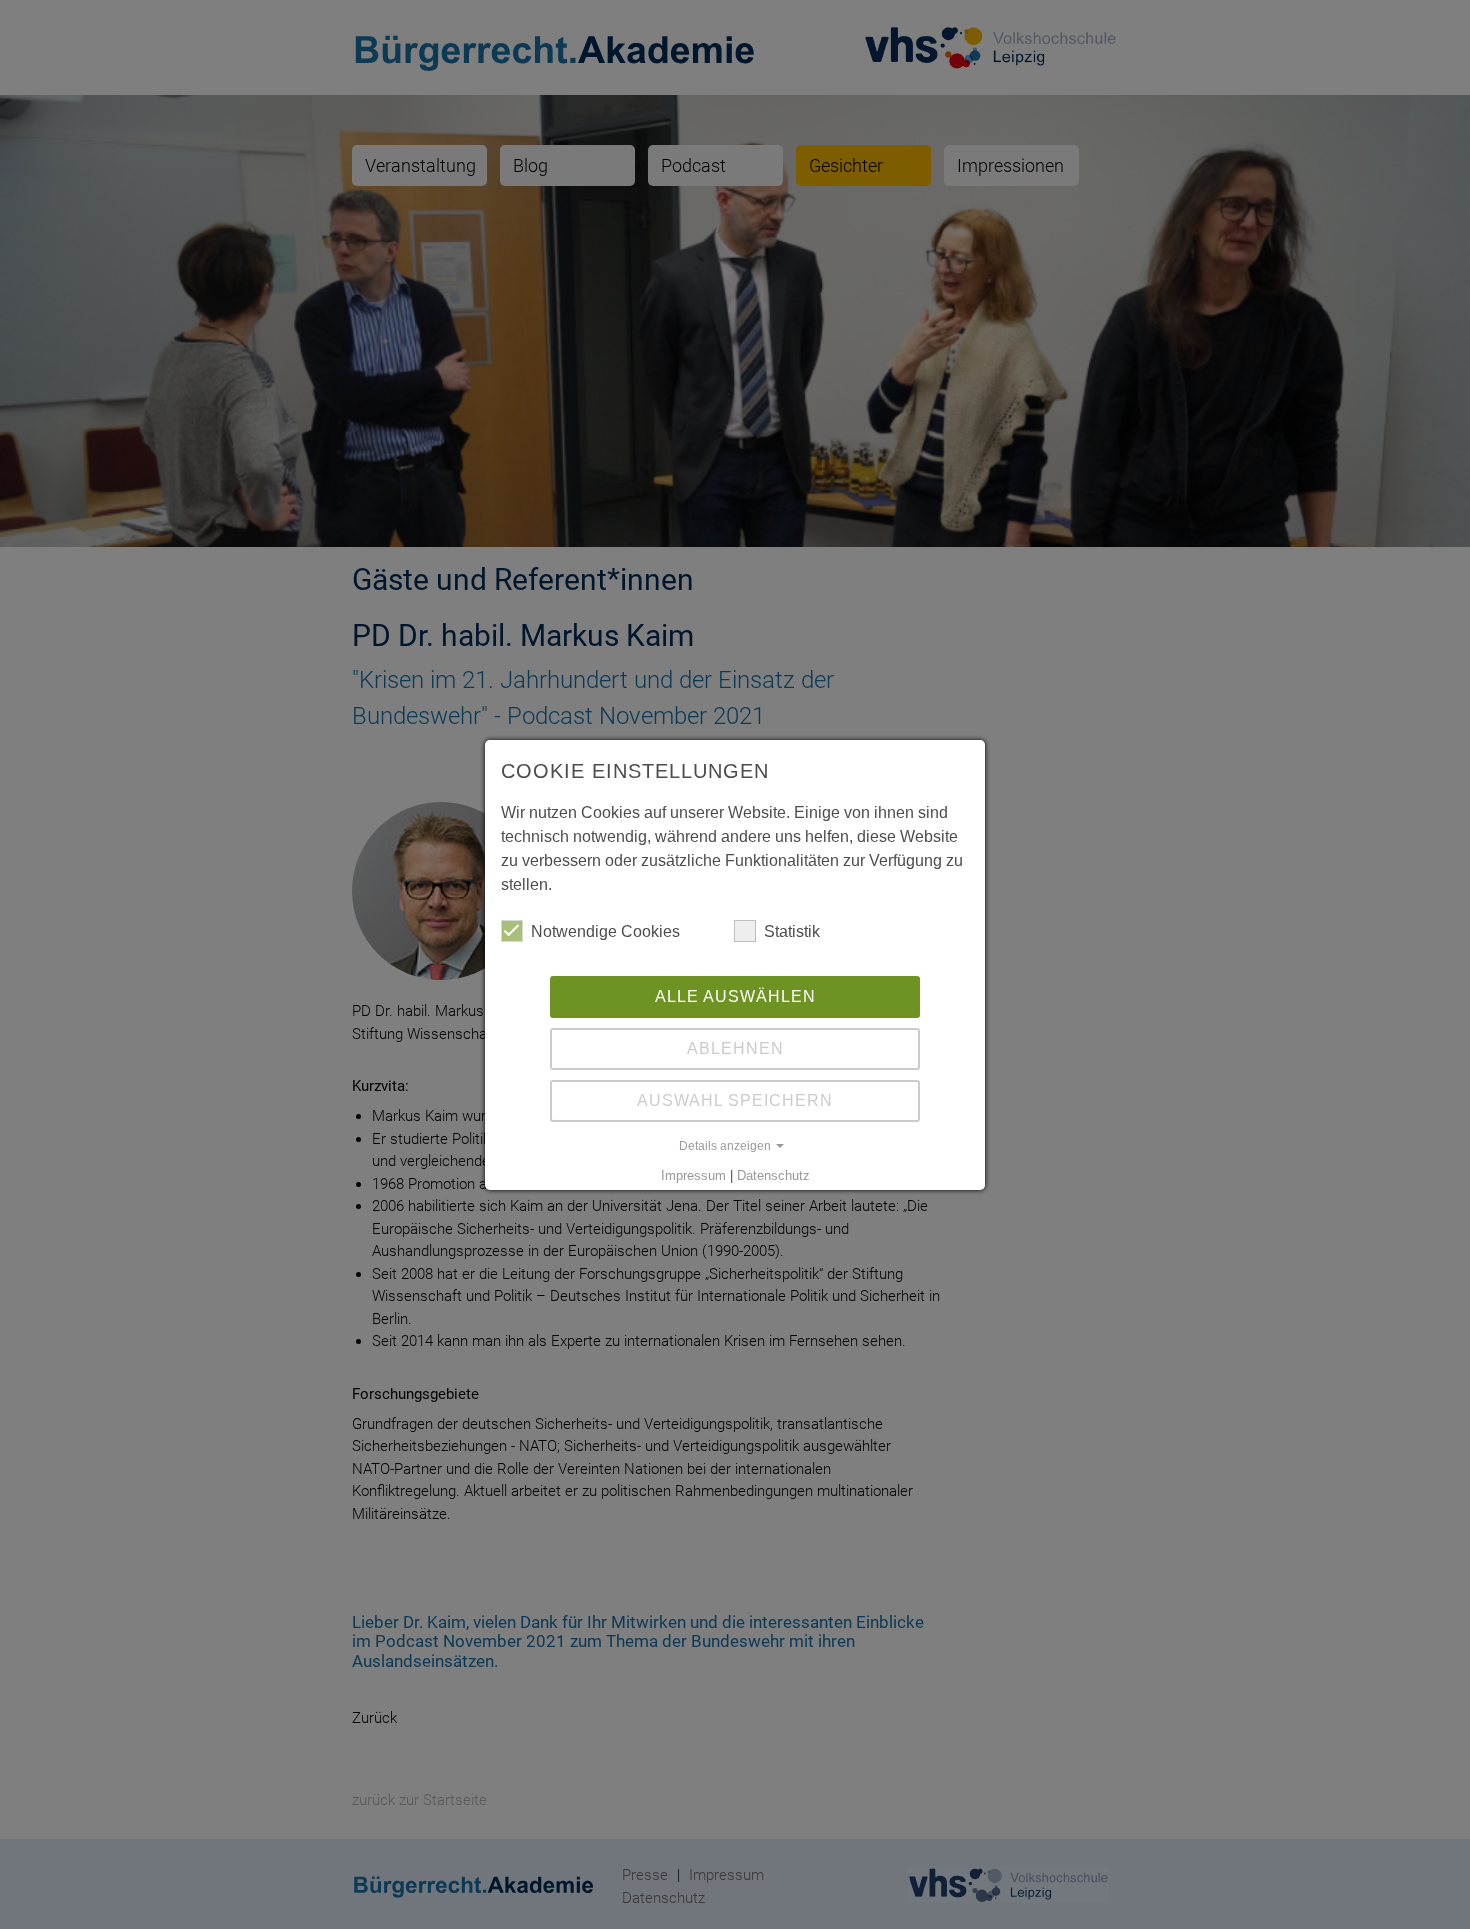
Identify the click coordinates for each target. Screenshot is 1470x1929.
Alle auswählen (735, 996)
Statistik (792, 931)
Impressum (693, 1175)
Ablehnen (735, 1048)
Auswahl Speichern (735, 1100)
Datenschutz (773, 1175)
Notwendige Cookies (605, 931)
